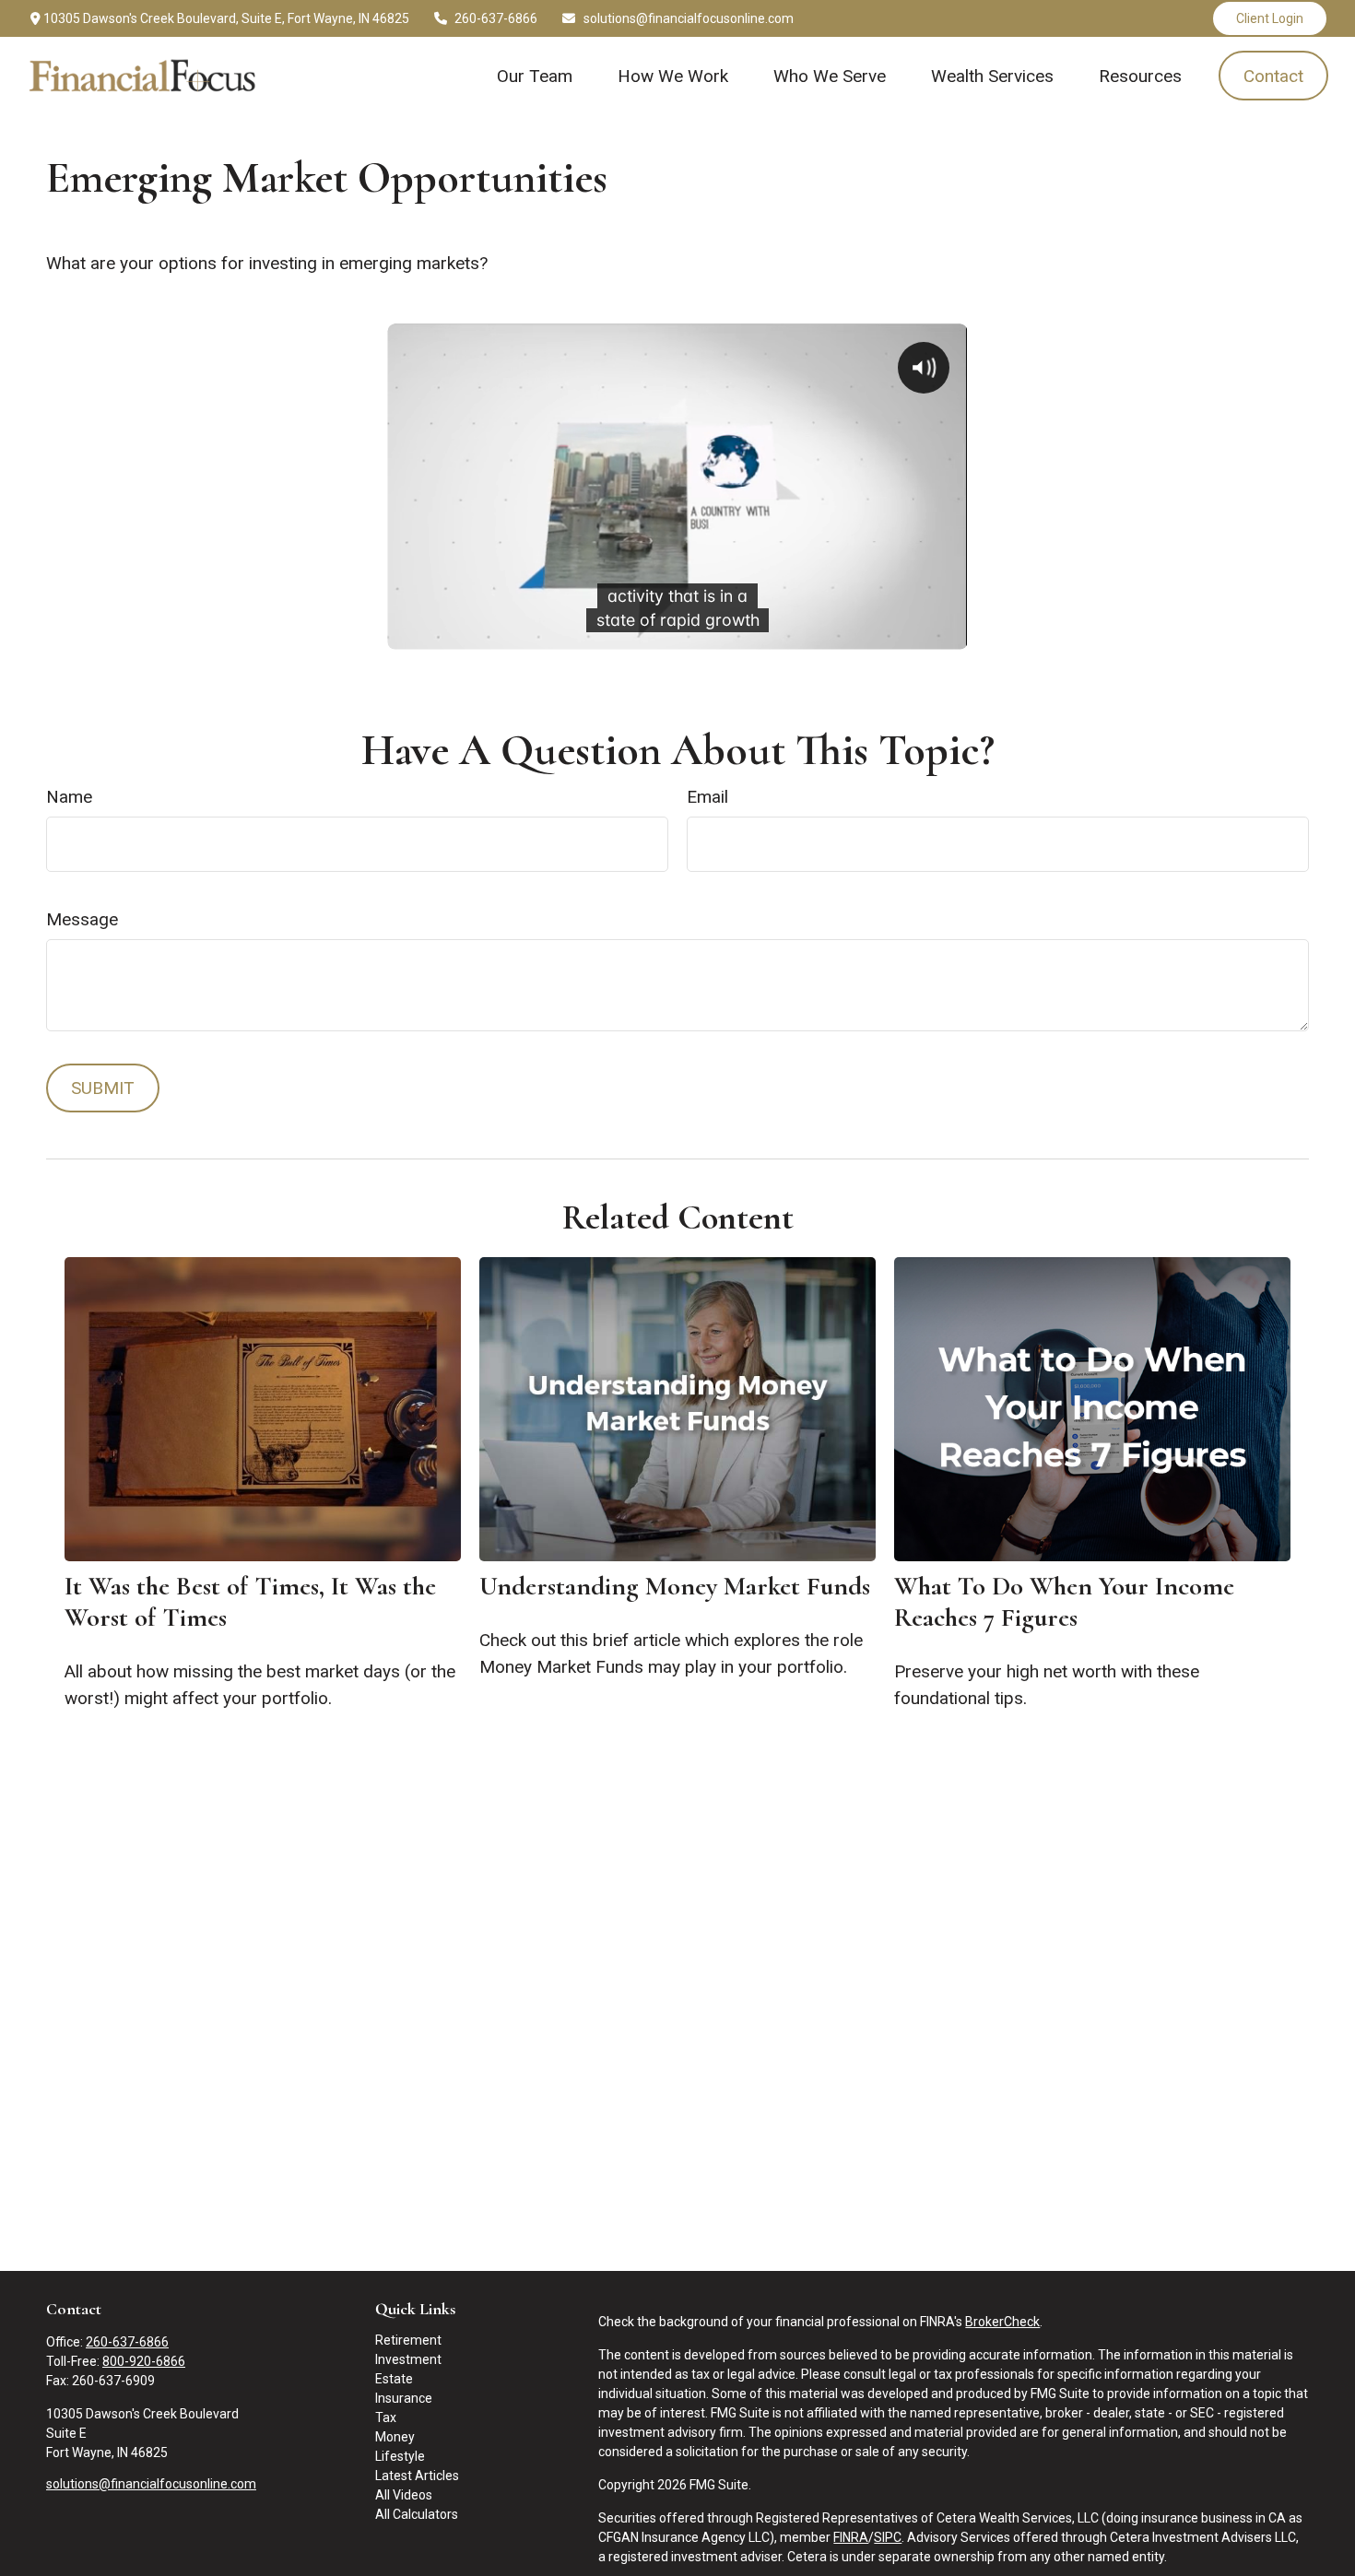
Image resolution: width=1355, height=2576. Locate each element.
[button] (535, 76)
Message (82, 919)
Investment (408, 2359)
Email (707, 797)
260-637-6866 (496, 18)
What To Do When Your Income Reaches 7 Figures (1064, 1602)
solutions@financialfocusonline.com (689, 18)
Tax (386, 2417)
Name (69, 797)
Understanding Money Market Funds (675, 1586)
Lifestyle (400, 2456)
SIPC (888, 2537)
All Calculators (417, 2514)
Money (395, 2437)
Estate (394, 2379)
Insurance (404, 2398)
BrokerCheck (1002, 2322)
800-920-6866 (144, 2361)
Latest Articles (417, 2476)
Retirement (408, 2340)
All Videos (404, 2495)
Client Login (1270, 18)
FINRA (851, 2537)
